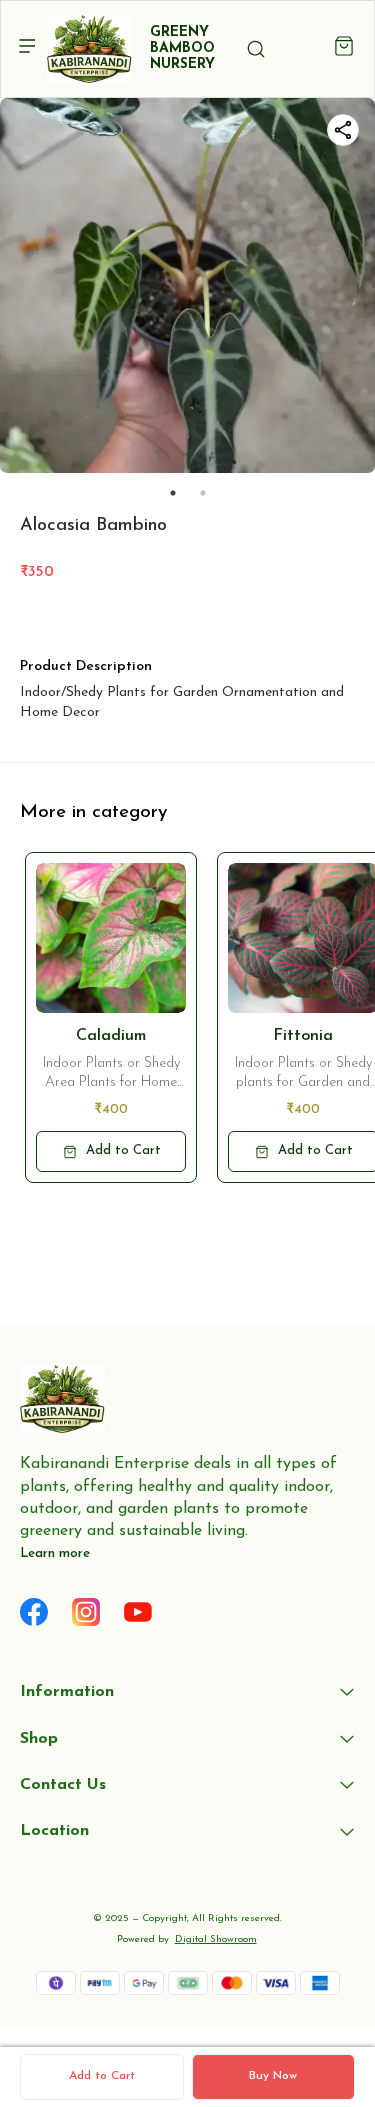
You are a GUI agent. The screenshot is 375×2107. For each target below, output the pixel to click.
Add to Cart (102, 2076)
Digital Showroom (216, 1939)
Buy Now (273, 2076)
